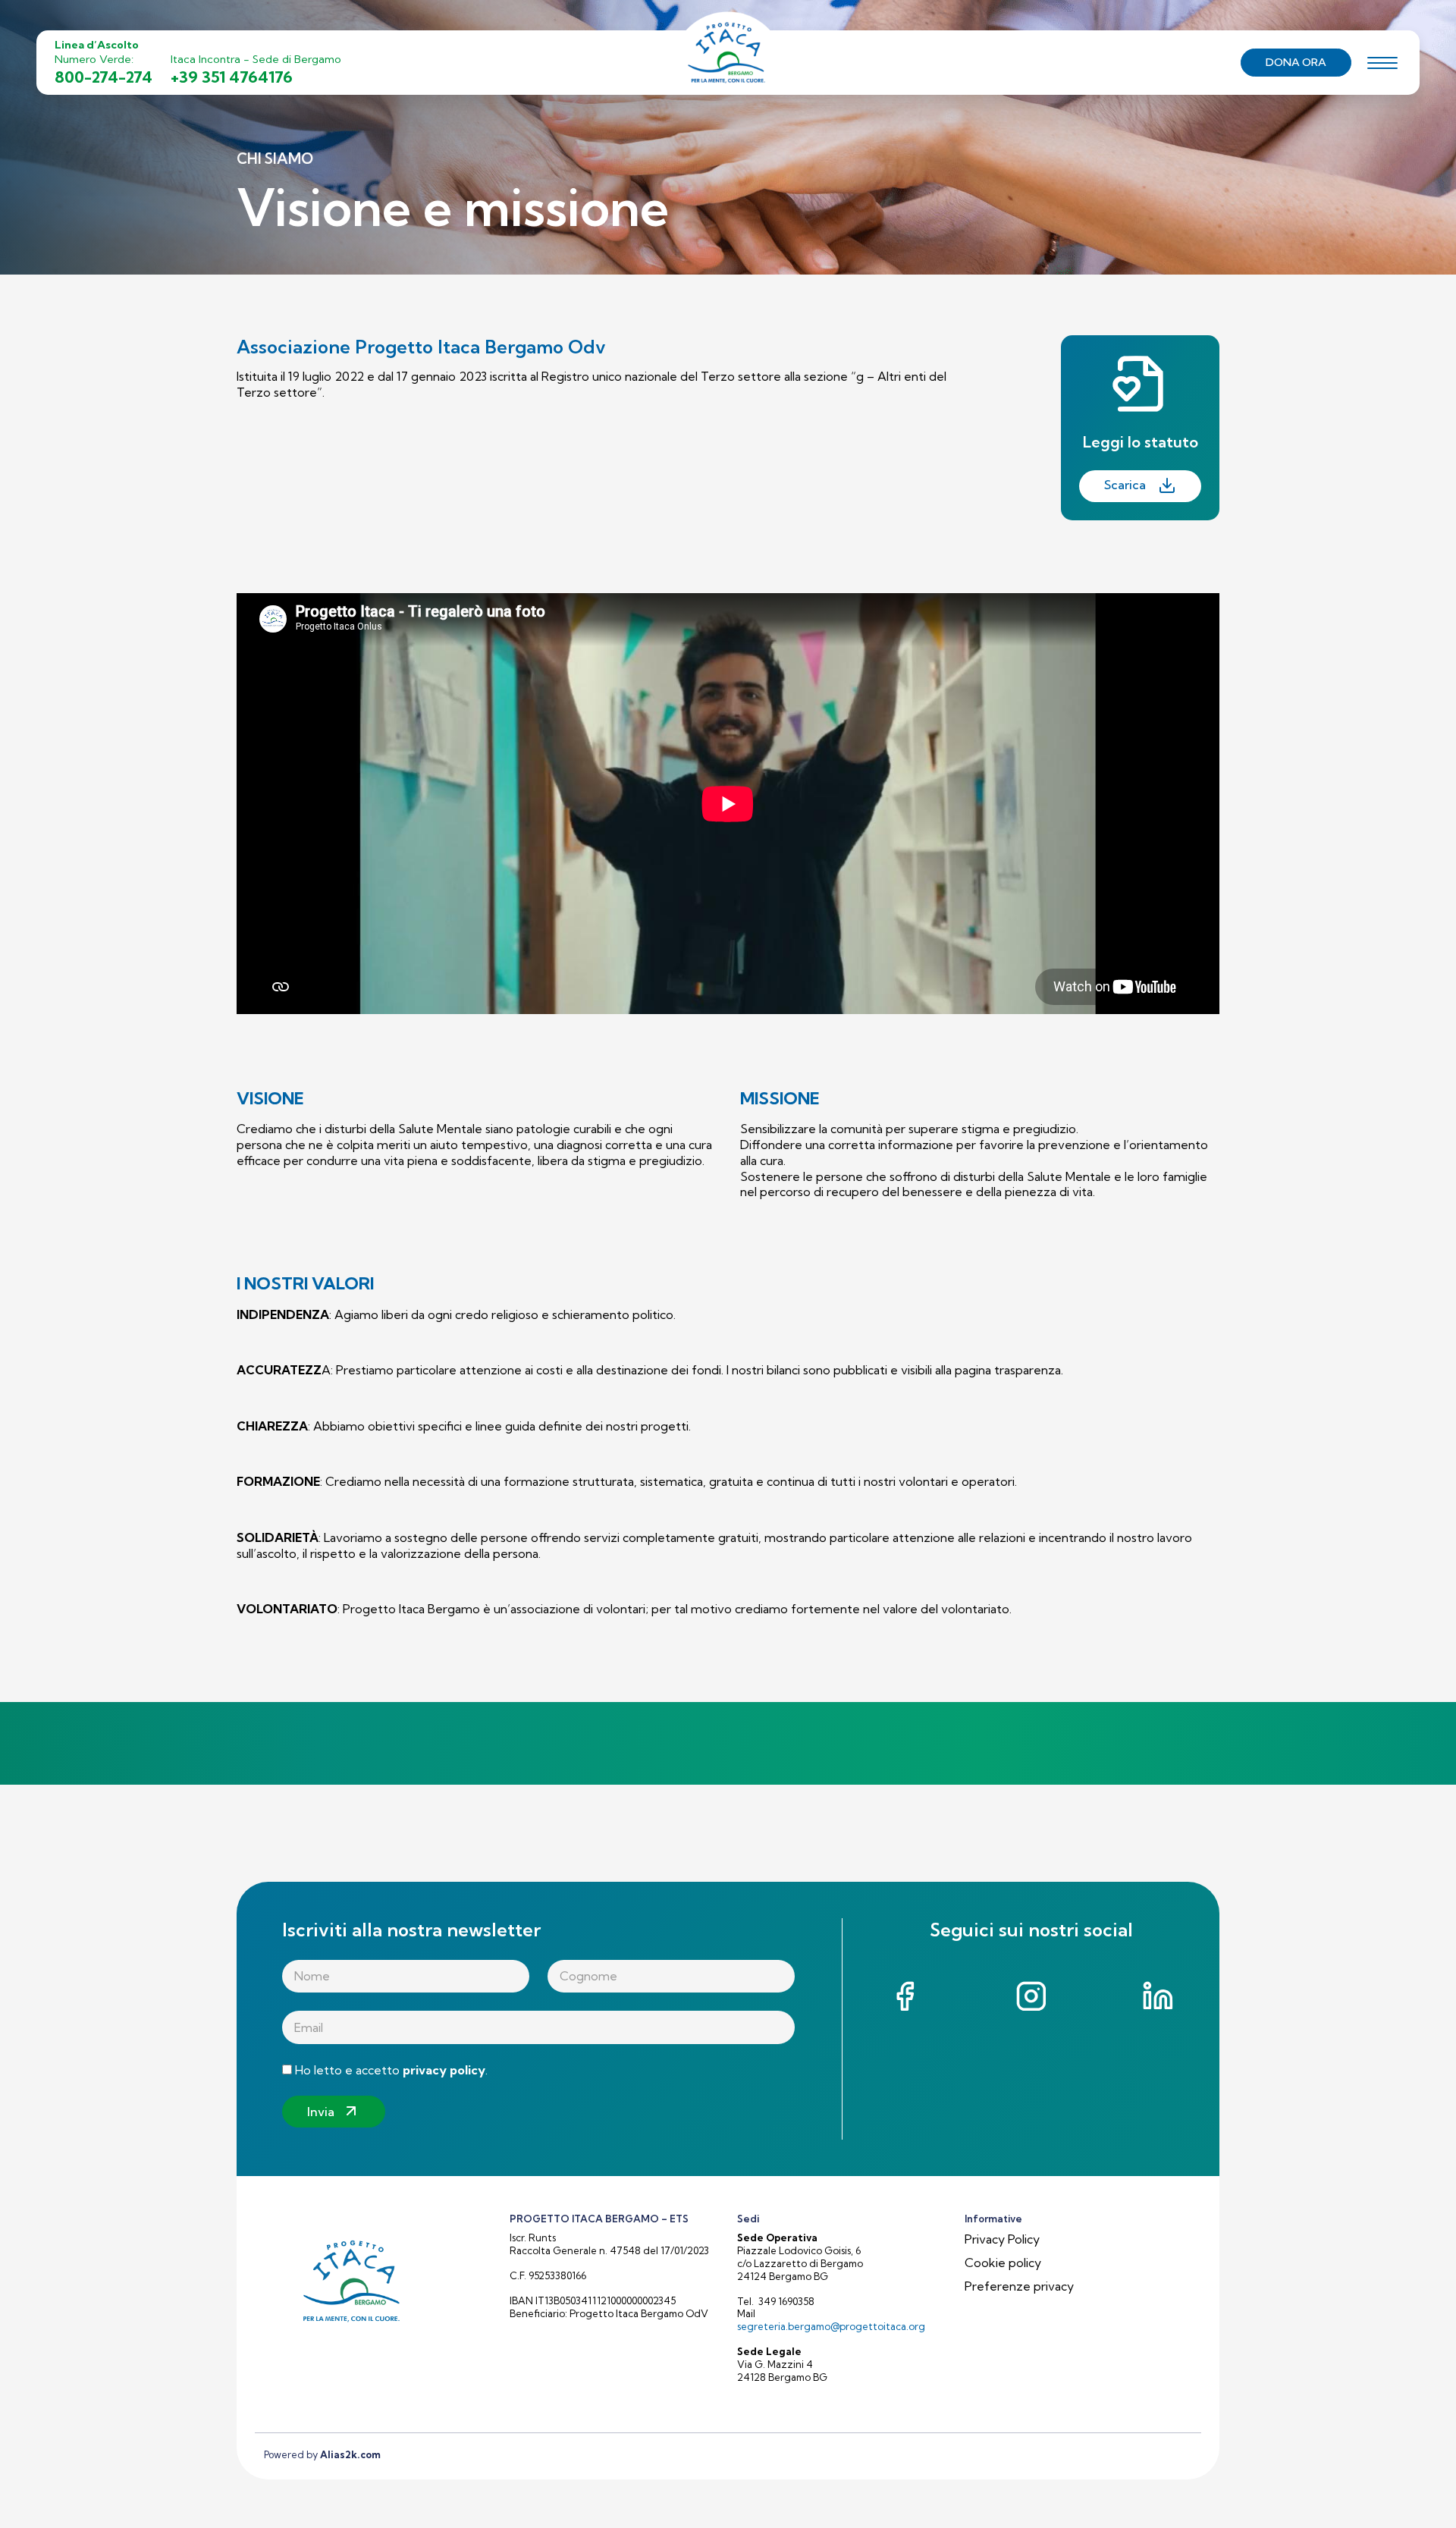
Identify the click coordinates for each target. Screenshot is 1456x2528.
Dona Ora (1296, 62)
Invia (321, 2112)
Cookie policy (1003, 2263)
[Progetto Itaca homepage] (728, 61)
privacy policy (444, 2070)
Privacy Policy (1002, 2239)
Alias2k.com (350, 2454)
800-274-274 (104, 77)
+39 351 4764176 (232, 77)
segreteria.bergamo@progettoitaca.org (831, 2326)
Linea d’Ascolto (97, 45)
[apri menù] (1382, 65)
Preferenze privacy (1019, 2286)
